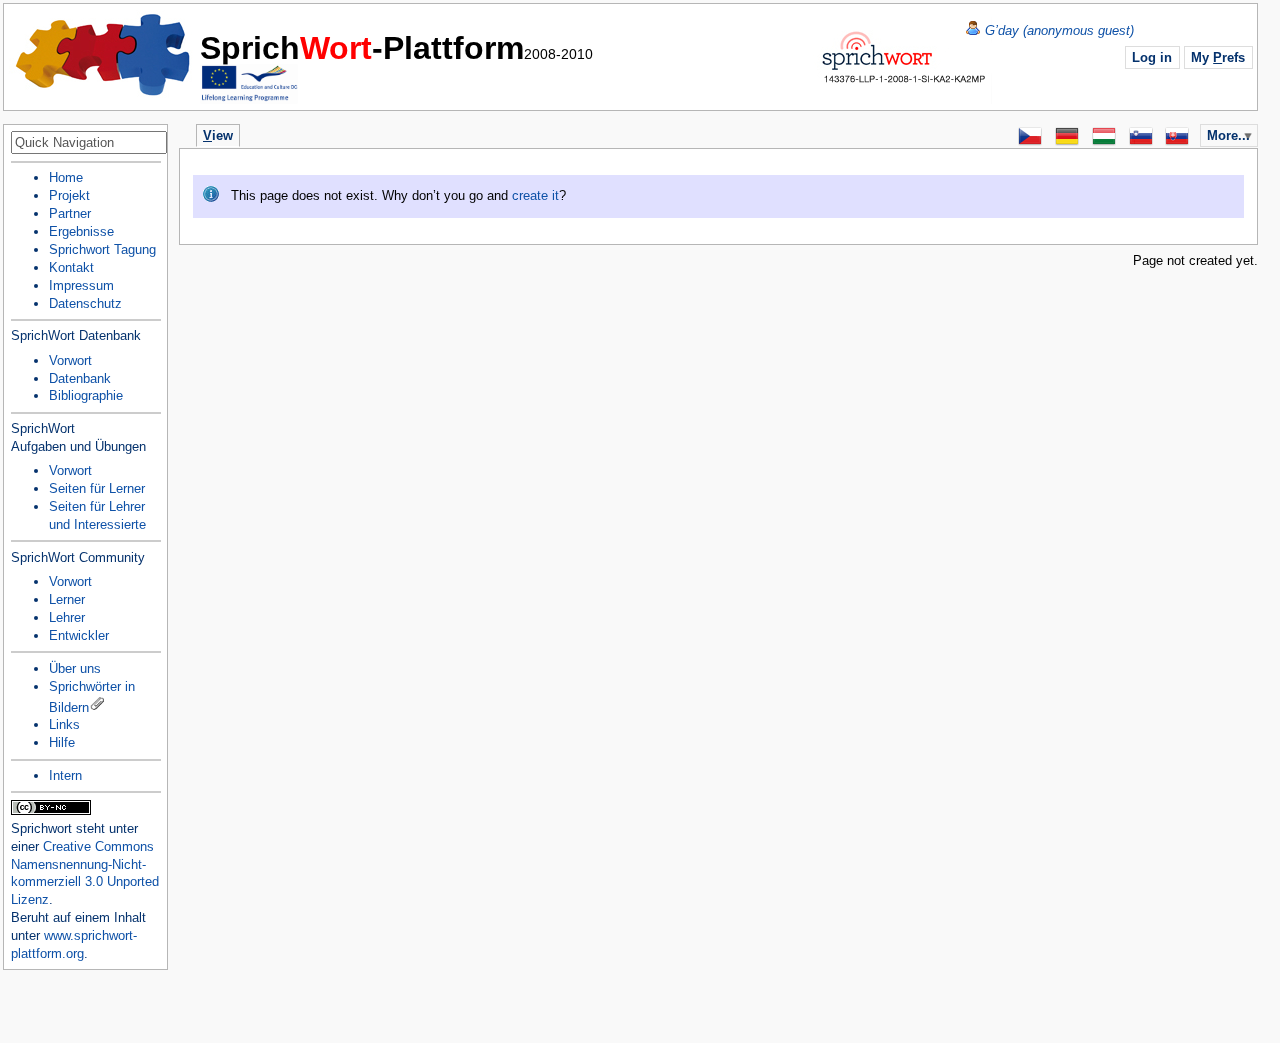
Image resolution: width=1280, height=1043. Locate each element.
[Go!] (150, 144)
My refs (1218, 57)
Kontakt (71, 267)
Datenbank (80, 378)
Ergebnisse (81, 231)
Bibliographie (86, 395)
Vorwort (70, 360)
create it (535, 195)
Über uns (75, 668)
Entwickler (79, 635)
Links (64, 724)
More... (1228, 135)
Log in (1152, 57)
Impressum (81, 285)
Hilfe (62, 742)
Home (104, 55)
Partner (70, 213)
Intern (65, 775)
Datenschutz (85, 303)
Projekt (69, 195)
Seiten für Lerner (97, 488)
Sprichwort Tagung (102, 249)
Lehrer (67, 617)
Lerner (67, 599)
